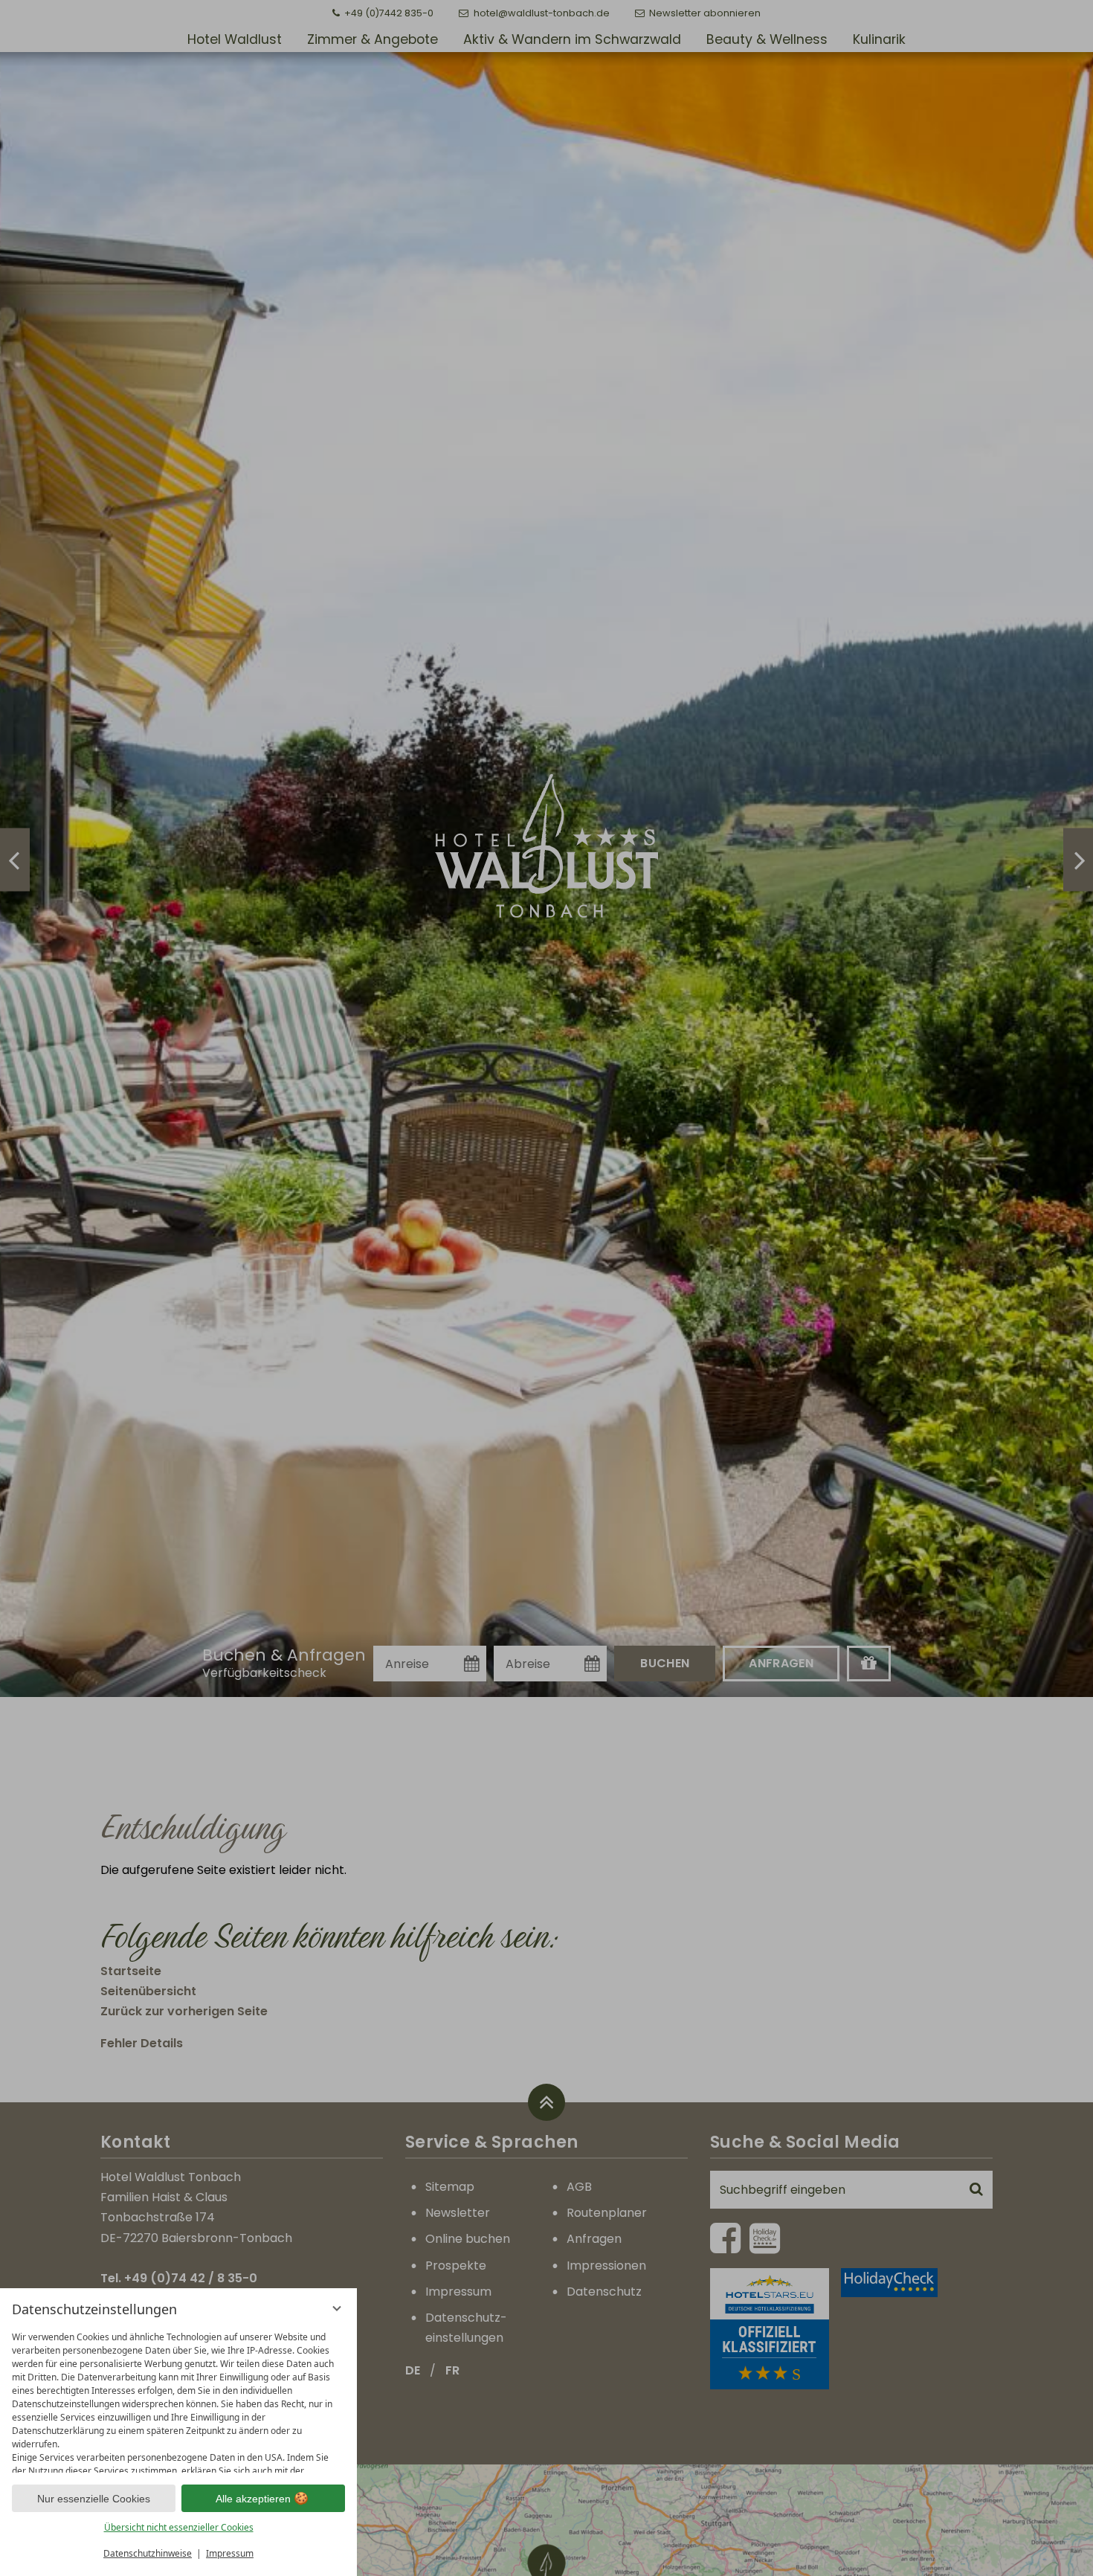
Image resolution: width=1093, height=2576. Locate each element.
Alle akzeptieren (253, 2499)
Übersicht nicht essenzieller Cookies (179, 2527)
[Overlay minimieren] (337, 2308)
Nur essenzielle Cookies (94, 2499)
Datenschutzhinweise (148, 2553)
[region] (178, 2399)
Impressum (230, 2553)
